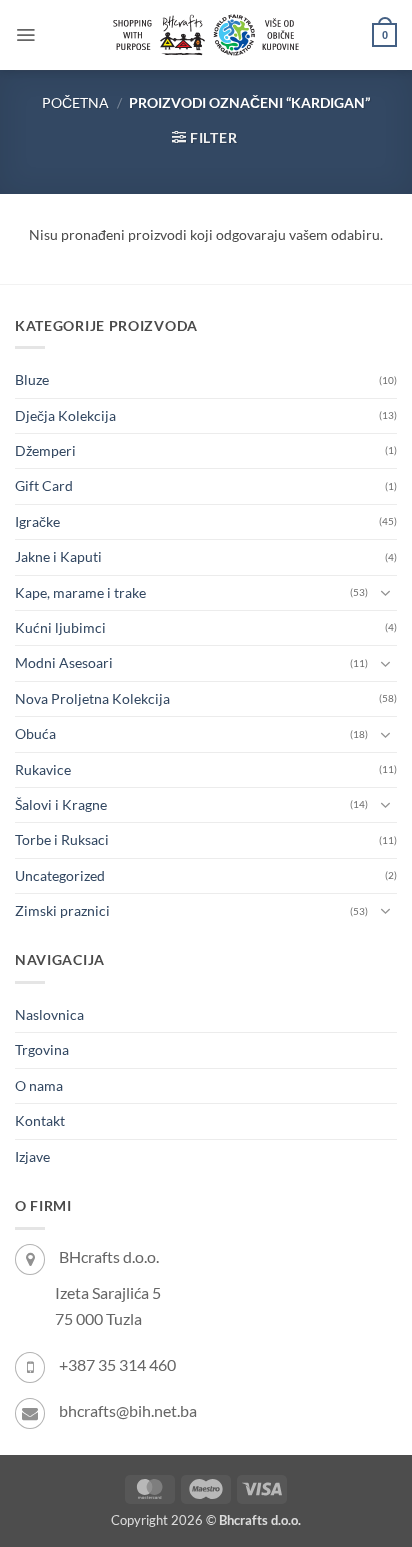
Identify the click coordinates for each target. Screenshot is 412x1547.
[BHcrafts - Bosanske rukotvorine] (206, 35)
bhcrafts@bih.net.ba (128, 1410)
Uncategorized (60, 875)
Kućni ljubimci (60, 627)
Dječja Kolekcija (65, 415)
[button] (25, 35)
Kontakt (40, 1120)
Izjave (32, 1156)
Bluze (32, 379)
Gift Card (44, 485)
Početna (75, 102)
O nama (39, 1085)
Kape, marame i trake (80, 592)
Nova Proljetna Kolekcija (92, 698)
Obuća (35, 733)
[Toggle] (385, 593)
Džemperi (45, 450)
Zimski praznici (62, 910)
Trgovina (42, 1049)
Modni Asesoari (64, 662)
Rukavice (43, 769)
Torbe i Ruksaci (62, 839)
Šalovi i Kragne (61, 804)
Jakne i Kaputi (58, 556)
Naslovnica (49, 1014)
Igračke (37, 521)
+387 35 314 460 (117, 1364)
